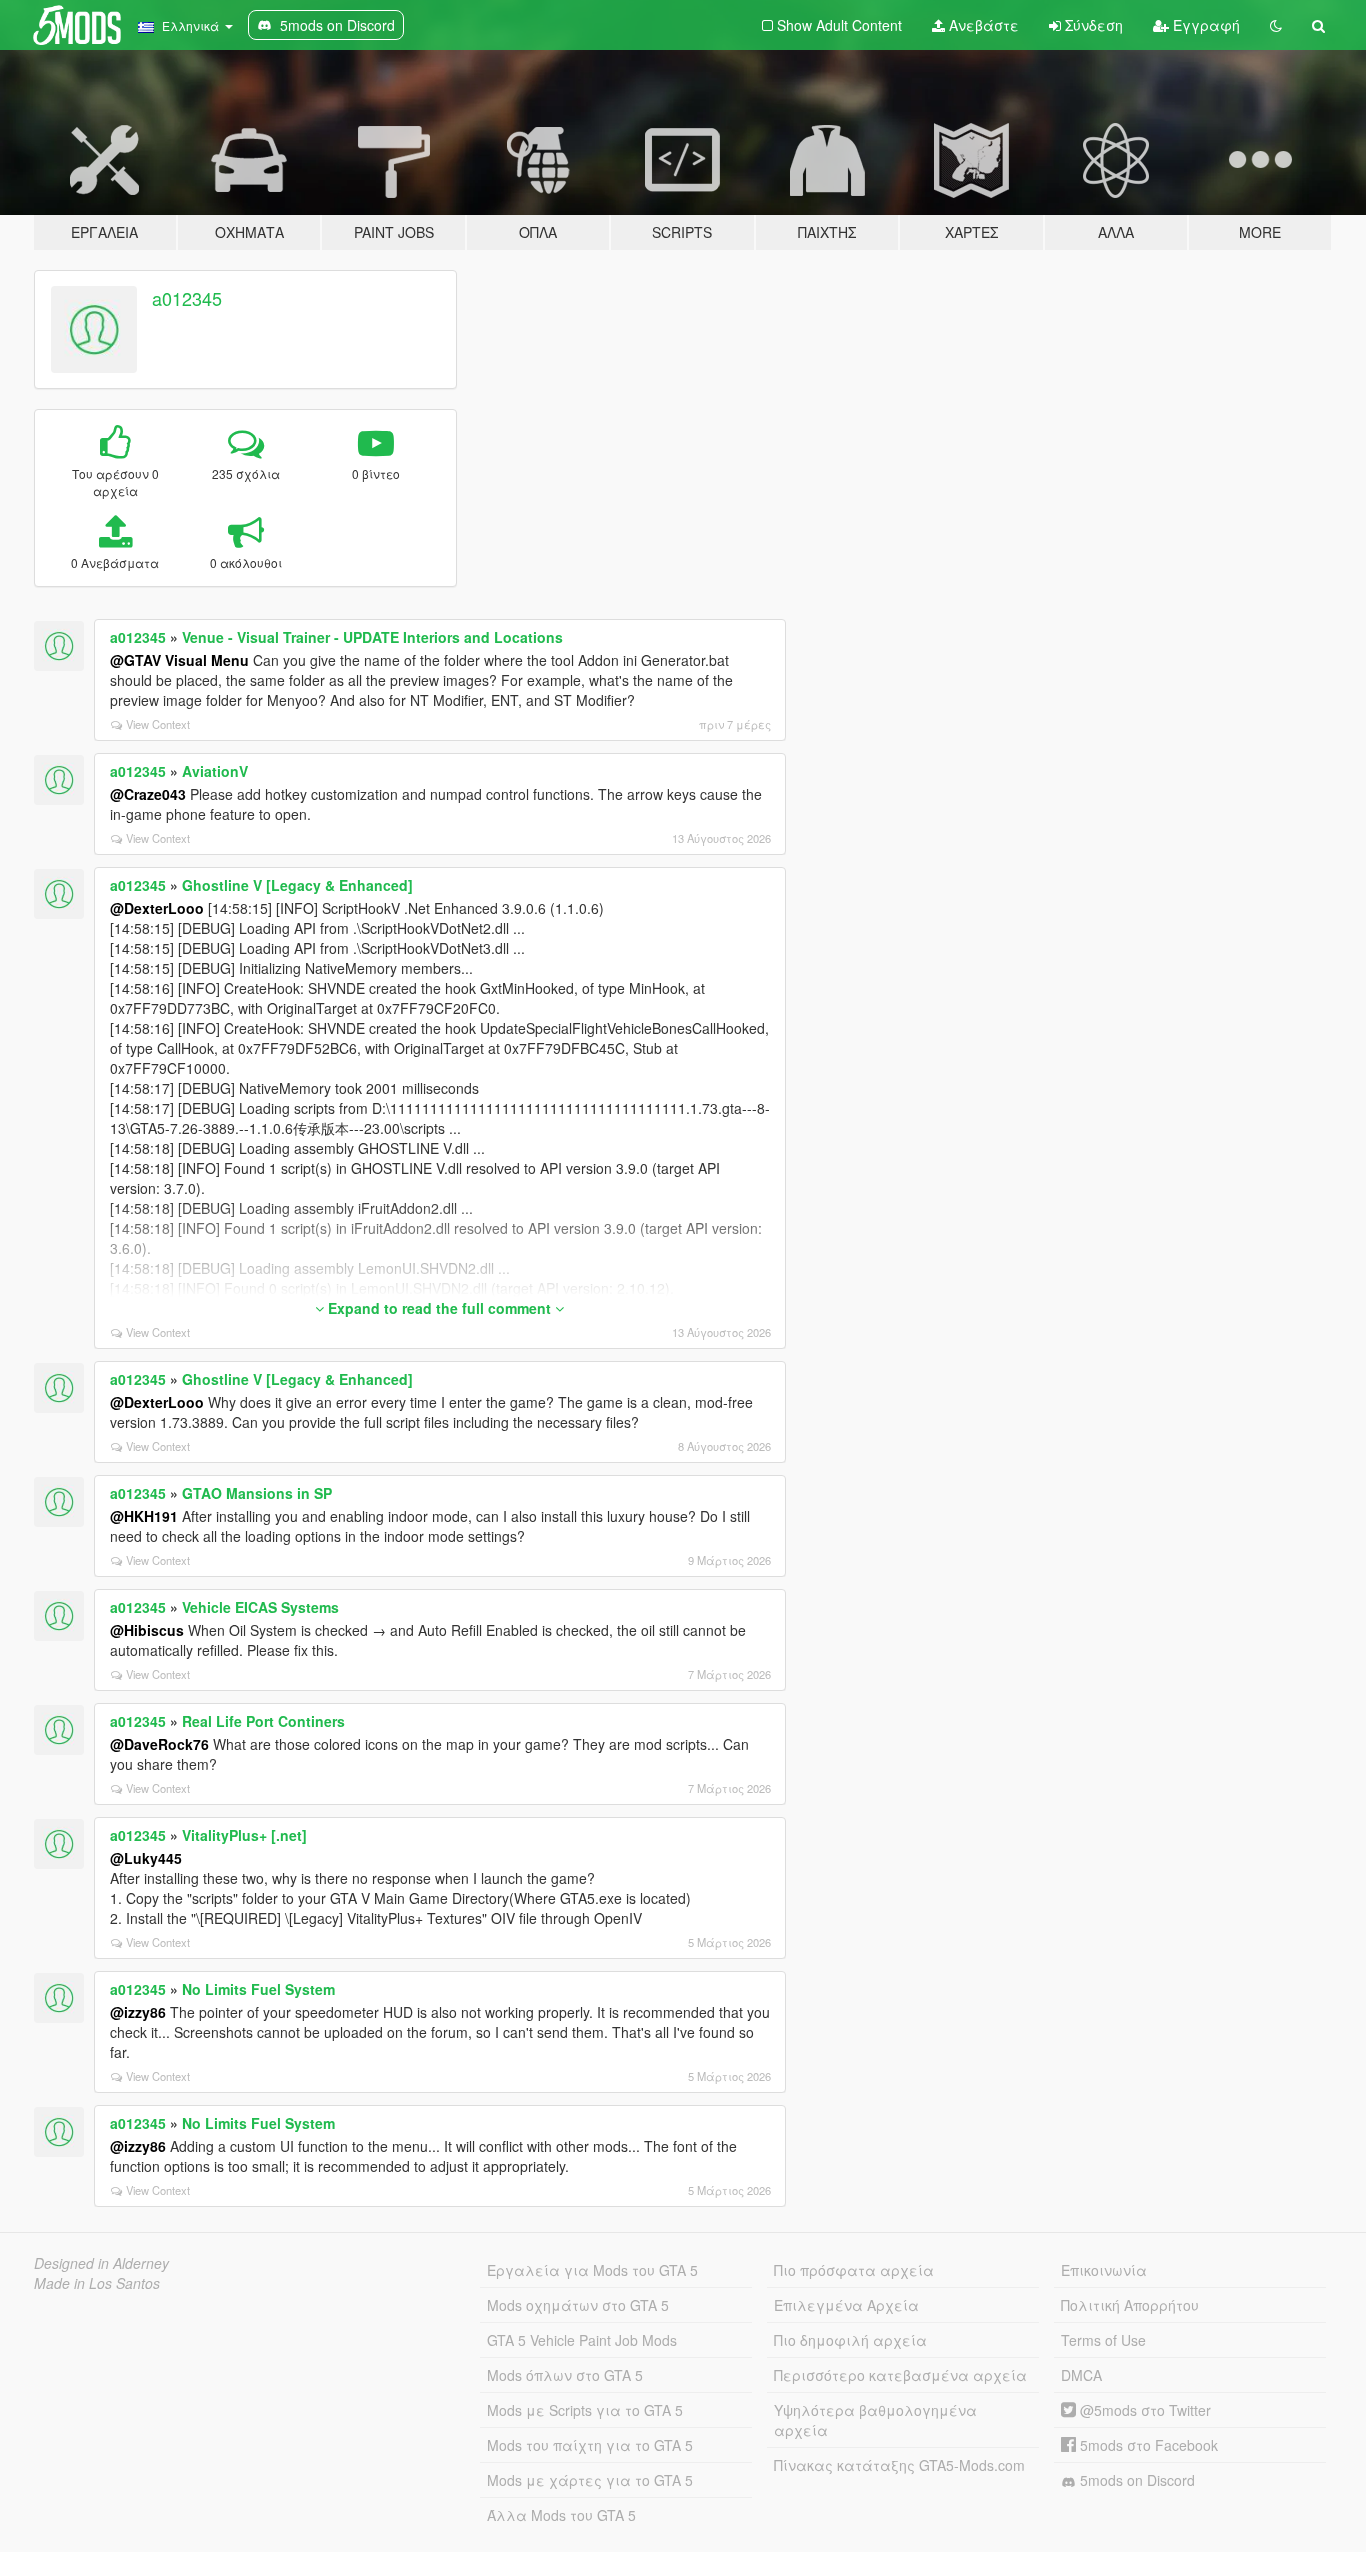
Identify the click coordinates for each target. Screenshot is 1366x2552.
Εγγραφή (1204, 25)
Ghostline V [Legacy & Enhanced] (297, 885)
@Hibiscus (147, 1630)
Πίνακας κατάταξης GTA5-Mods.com (899, 2465)
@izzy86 (138, 2012)
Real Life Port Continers (263, 1721)
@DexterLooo (157, 908)
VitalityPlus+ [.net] (244, 1835)
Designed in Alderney (101, 2263)
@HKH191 (144, 1516)
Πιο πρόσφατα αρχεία (854, 2270)
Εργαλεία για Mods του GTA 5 (592, 2270)
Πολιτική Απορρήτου (1130, 2305)
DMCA (1081, 2375)
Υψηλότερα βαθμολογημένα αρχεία (875, 2420)
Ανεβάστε (982, 25)
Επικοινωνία (1104, 2270)
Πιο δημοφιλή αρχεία (850, 2340)
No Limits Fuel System (258, 1989)
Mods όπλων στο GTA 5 (565, 2375)
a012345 (187, 298)
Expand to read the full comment (439, 1308)
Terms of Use (1103, 2340)
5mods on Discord (1135, 2480)
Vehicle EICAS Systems (260, 1607)
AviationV (215, 771)
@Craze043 (148, 794)
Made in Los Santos (97, 2283)
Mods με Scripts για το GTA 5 (585, 2410)
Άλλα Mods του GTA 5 (561, 2515)
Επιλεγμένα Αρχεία (846, 2305)
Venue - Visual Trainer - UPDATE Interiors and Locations (372, 637)
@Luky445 (146, 1858)
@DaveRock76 (159, 1744)
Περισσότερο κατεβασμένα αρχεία (900, 2375)
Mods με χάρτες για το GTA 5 (590, 2480)
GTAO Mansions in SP (257, 1493)
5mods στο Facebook (1147, 2445)
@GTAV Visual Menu (179, 660)
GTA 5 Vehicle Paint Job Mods (582, 2340)
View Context (158, 724)
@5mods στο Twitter (1143, 2410)
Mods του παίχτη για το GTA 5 (590, 2445)
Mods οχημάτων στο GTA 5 (578, 2305)
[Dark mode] (1276, 25)
